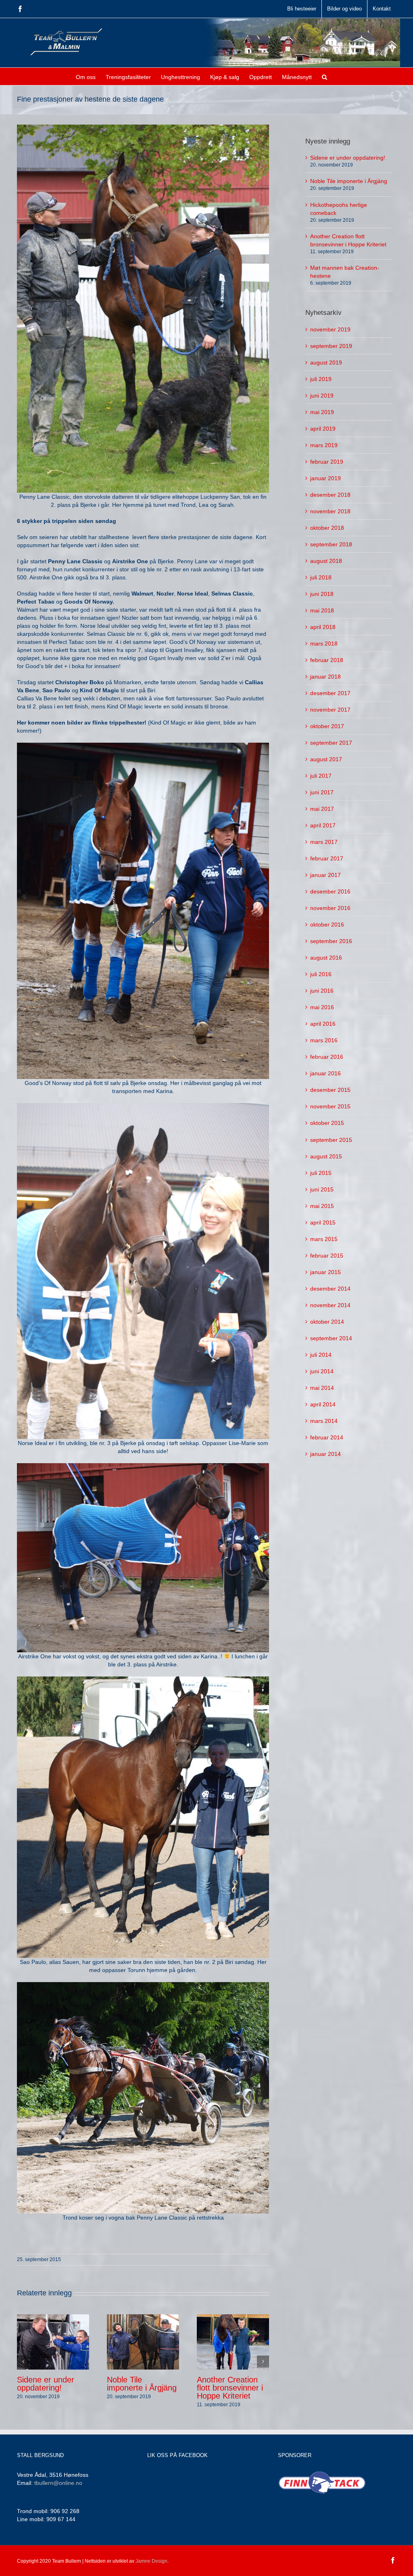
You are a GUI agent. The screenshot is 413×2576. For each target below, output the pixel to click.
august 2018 (326, 561)
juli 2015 (321, 1173)
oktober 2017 (327, 726)
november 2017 (330, 710)
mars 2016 (324, 1040)
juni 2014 (322, 1371)
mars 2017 (324, 842)
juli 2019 (321, 379)
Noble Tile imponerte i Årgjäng (142, 2384)
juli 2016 (321, 974)
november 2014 (330, 1305)
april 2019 (323, 429)
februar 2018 (327, 660)
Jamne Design (151, 2561)
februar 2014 (327, 1437)
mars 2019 (324, 445)
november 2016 (330, 908)
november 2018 (330, 511)
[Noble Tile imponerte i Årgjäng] (143, 2342)
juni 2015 (322, 1189)
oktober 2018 (327, 528)
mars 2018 (324, 643)
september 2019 (331, 346)
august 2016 (326, 958)
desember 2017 (330, 693)
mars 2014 (324, 1421)
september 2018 (331, 544)
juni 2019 (322, 396)
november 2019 (330, 329)
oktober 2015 (327, 1123)
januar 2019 (325, 478)
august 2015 (326, 1156)
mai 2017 (322, 809)
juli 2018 (321, 577)
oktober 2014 (327, 1322)
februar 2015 (327, 1256)
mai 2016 (322, 1007)
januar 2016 (325, 1073)
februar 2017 (327, 858)
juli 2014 (321, 1355)
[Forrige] (23, 2362)
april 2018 (323, 627)
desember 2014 (330, 1289)
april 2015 (323, 1222)
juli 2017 (321, 776)
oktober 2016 (327, 925)
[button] (324, 76)
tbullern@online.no (58, 2483)
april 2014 (323, 1404)
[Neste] (263, 2362)
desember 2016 (330, 891)
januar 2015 (325, 1272)
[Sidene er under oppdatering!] (53, 2342)
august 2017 (326, 759)
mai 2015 (322, 1206)
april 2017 (323, 825)
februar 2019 (327, 462)
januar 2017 (325, 875)
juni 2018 (322, 594)
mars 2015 (324, 1239)
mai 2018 (322, 610)
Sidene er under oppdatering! (46, 2384)
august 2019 (326, 362)
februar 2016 (327, 1057)
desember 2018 (330, 495)
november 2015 (330, 1106)
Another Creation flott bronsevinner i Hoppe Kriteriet (230, 2388)
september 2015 (331, 1140)
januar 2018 (325, 677)
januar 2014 (325, 1454)
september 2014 (331, 1338)
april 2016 (323, 1024)
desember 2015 (330, 1090)
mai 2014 (322, 1388)
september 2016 (331, 941)
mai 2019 (322, 412)
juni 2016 (322, 991)
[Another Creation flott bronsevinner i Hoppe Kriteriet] (233, 2342)
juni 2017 (322, 792)
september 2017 (331, 743)
